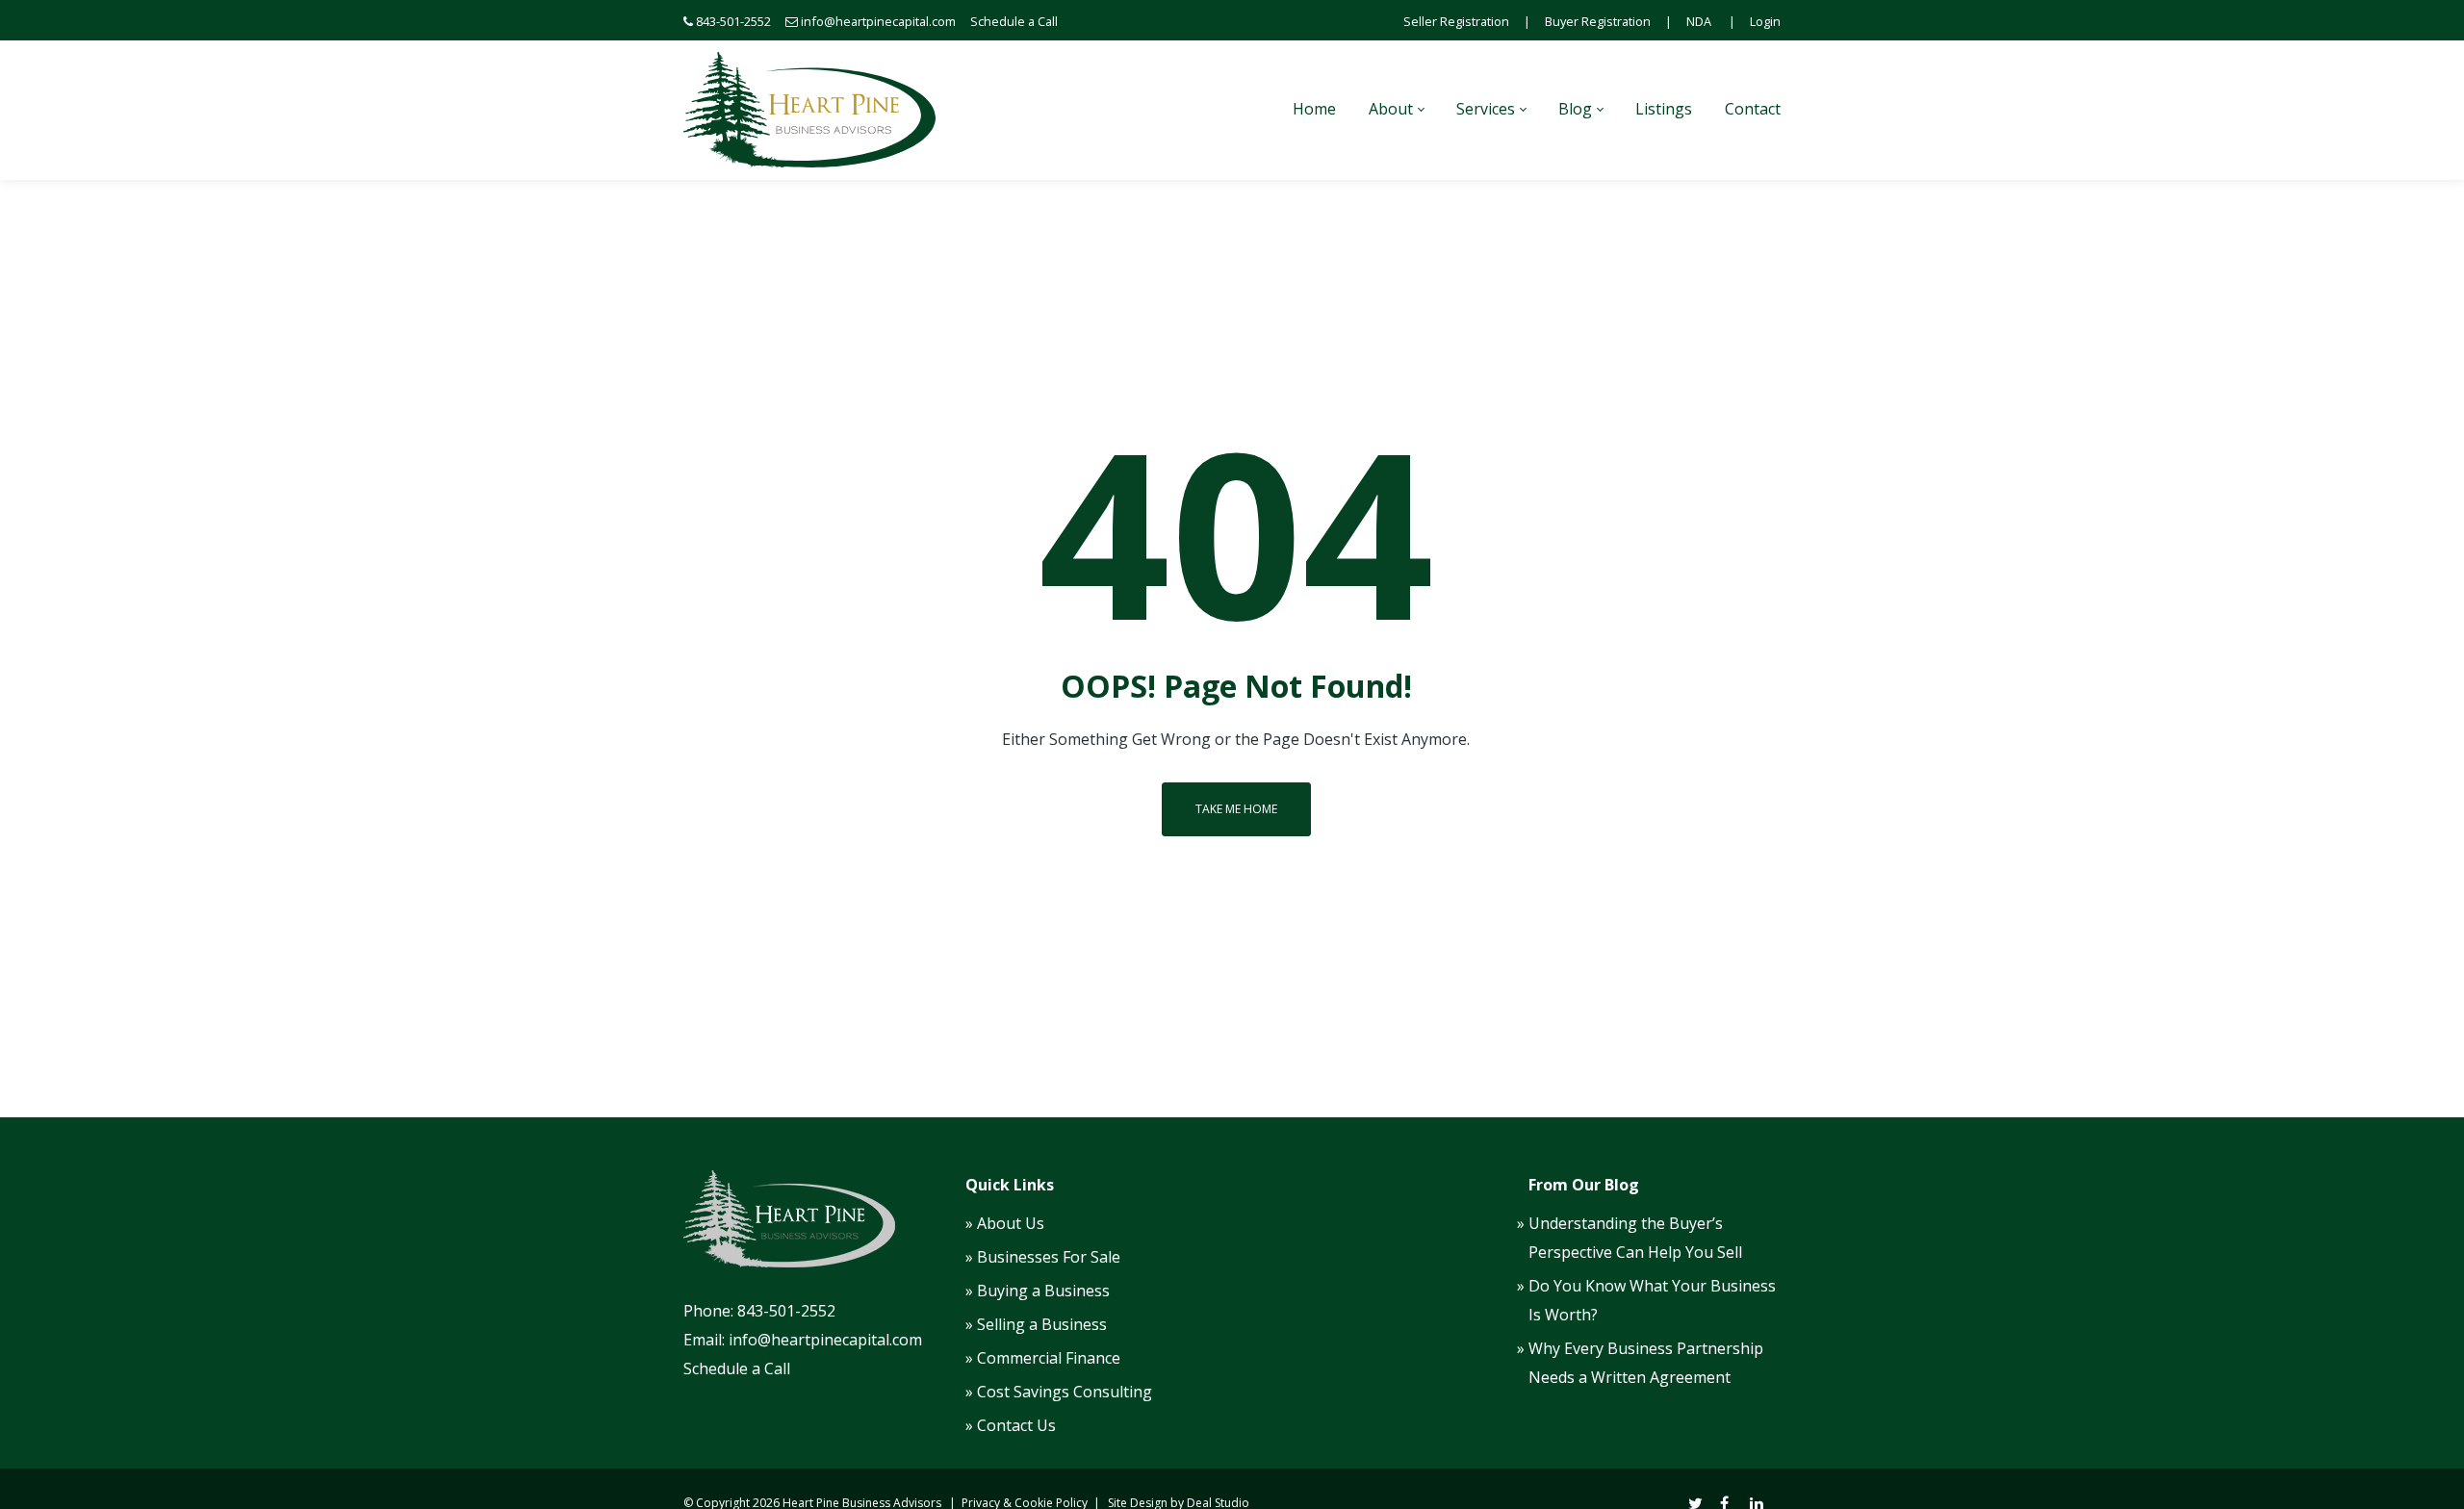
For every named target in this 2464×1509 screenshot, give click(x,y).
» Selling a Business (1036, 1324)
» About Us (1005, 1223)
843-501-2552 (733, 21)
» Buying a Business (1038, 1291)
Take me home (1236, 809)
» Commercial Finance (1043, 1358)
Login (1765, 21)
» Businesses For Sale (1043, 1257)
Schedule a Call (1014, 21)
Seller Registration (1456, 21)
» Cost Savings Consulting (1059, 1392)
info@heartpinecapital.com (878, 21)
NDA (1699, 21)
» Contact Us (1011, 1425)
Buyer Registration (1598, 21)
